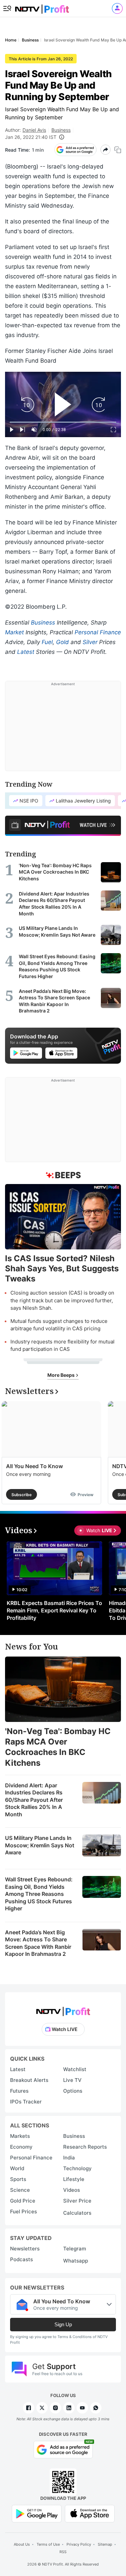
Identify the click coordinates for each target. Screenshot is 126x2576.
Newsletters (25, 2249)
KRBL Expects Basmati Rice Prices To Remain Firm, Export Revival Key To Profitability (54, 1610)
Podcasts (22, 2259)
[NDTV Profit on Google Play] (37, 2513)
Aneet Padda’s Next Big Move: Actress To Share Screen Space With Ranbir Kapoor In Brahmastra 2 (38, 1943)
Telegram (75, 2249)
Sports (18, 2179)
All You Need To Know (34, 1466)
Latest (26, 652)
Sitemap (105, 2544)
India (69, 2158)
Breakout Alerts (29, 2080)
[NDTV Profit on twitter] (42, 2408)
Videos (72, 2190)
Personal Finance (98, 632)
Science (20, 2190)
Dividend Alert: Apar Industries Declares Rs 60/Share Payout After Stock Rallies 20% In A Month (34, 1800)
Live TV (72, 2080)
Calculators (77, 2213)
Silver (90, 642)
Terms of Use (48, 2544)
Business (61, 130)
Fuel (47, 642)
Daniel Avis (34, 130)
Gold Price (23, 2201)
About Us (22, 2544)
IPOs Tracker (26, 2102)
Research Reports (85, 2147)
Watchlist (75, 2069)
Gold (62, 642)
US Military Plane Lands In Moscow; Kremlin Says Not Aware (40, 1845)
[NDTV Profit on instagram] (55, 2408)
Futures (19, 2091)
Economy (21, 2147)
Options (73, 2091)
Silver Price (77, 2201)
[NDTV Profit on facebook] (29, 2408)
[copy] (118, 150)
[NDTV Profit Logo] (63, 2009)
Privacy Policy (79, 2544)
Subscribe (22, 1495)
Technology (77, 2168)
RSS (63, 2552)
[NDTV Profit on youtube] (82, 2408)
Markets (20, 2136)
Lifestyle (74, 2179)
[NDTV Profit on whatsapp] (96, 2408)
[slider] (63, 422)
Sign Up (63, 2324)
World (17, 2168)
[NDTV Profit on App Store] (90, 2513)
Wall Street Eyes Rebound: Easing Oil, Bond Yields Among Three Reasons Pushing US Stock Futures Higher (39, 1894)
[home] (42, 7)
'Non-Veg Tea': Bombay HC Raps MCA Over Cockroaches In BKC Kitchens (58, 1747)
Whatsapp (76, 2261)
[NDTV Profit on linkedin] (69, 2408)
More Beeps (61, 1375)
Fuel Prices (24, 2211)
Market (14, 632)
